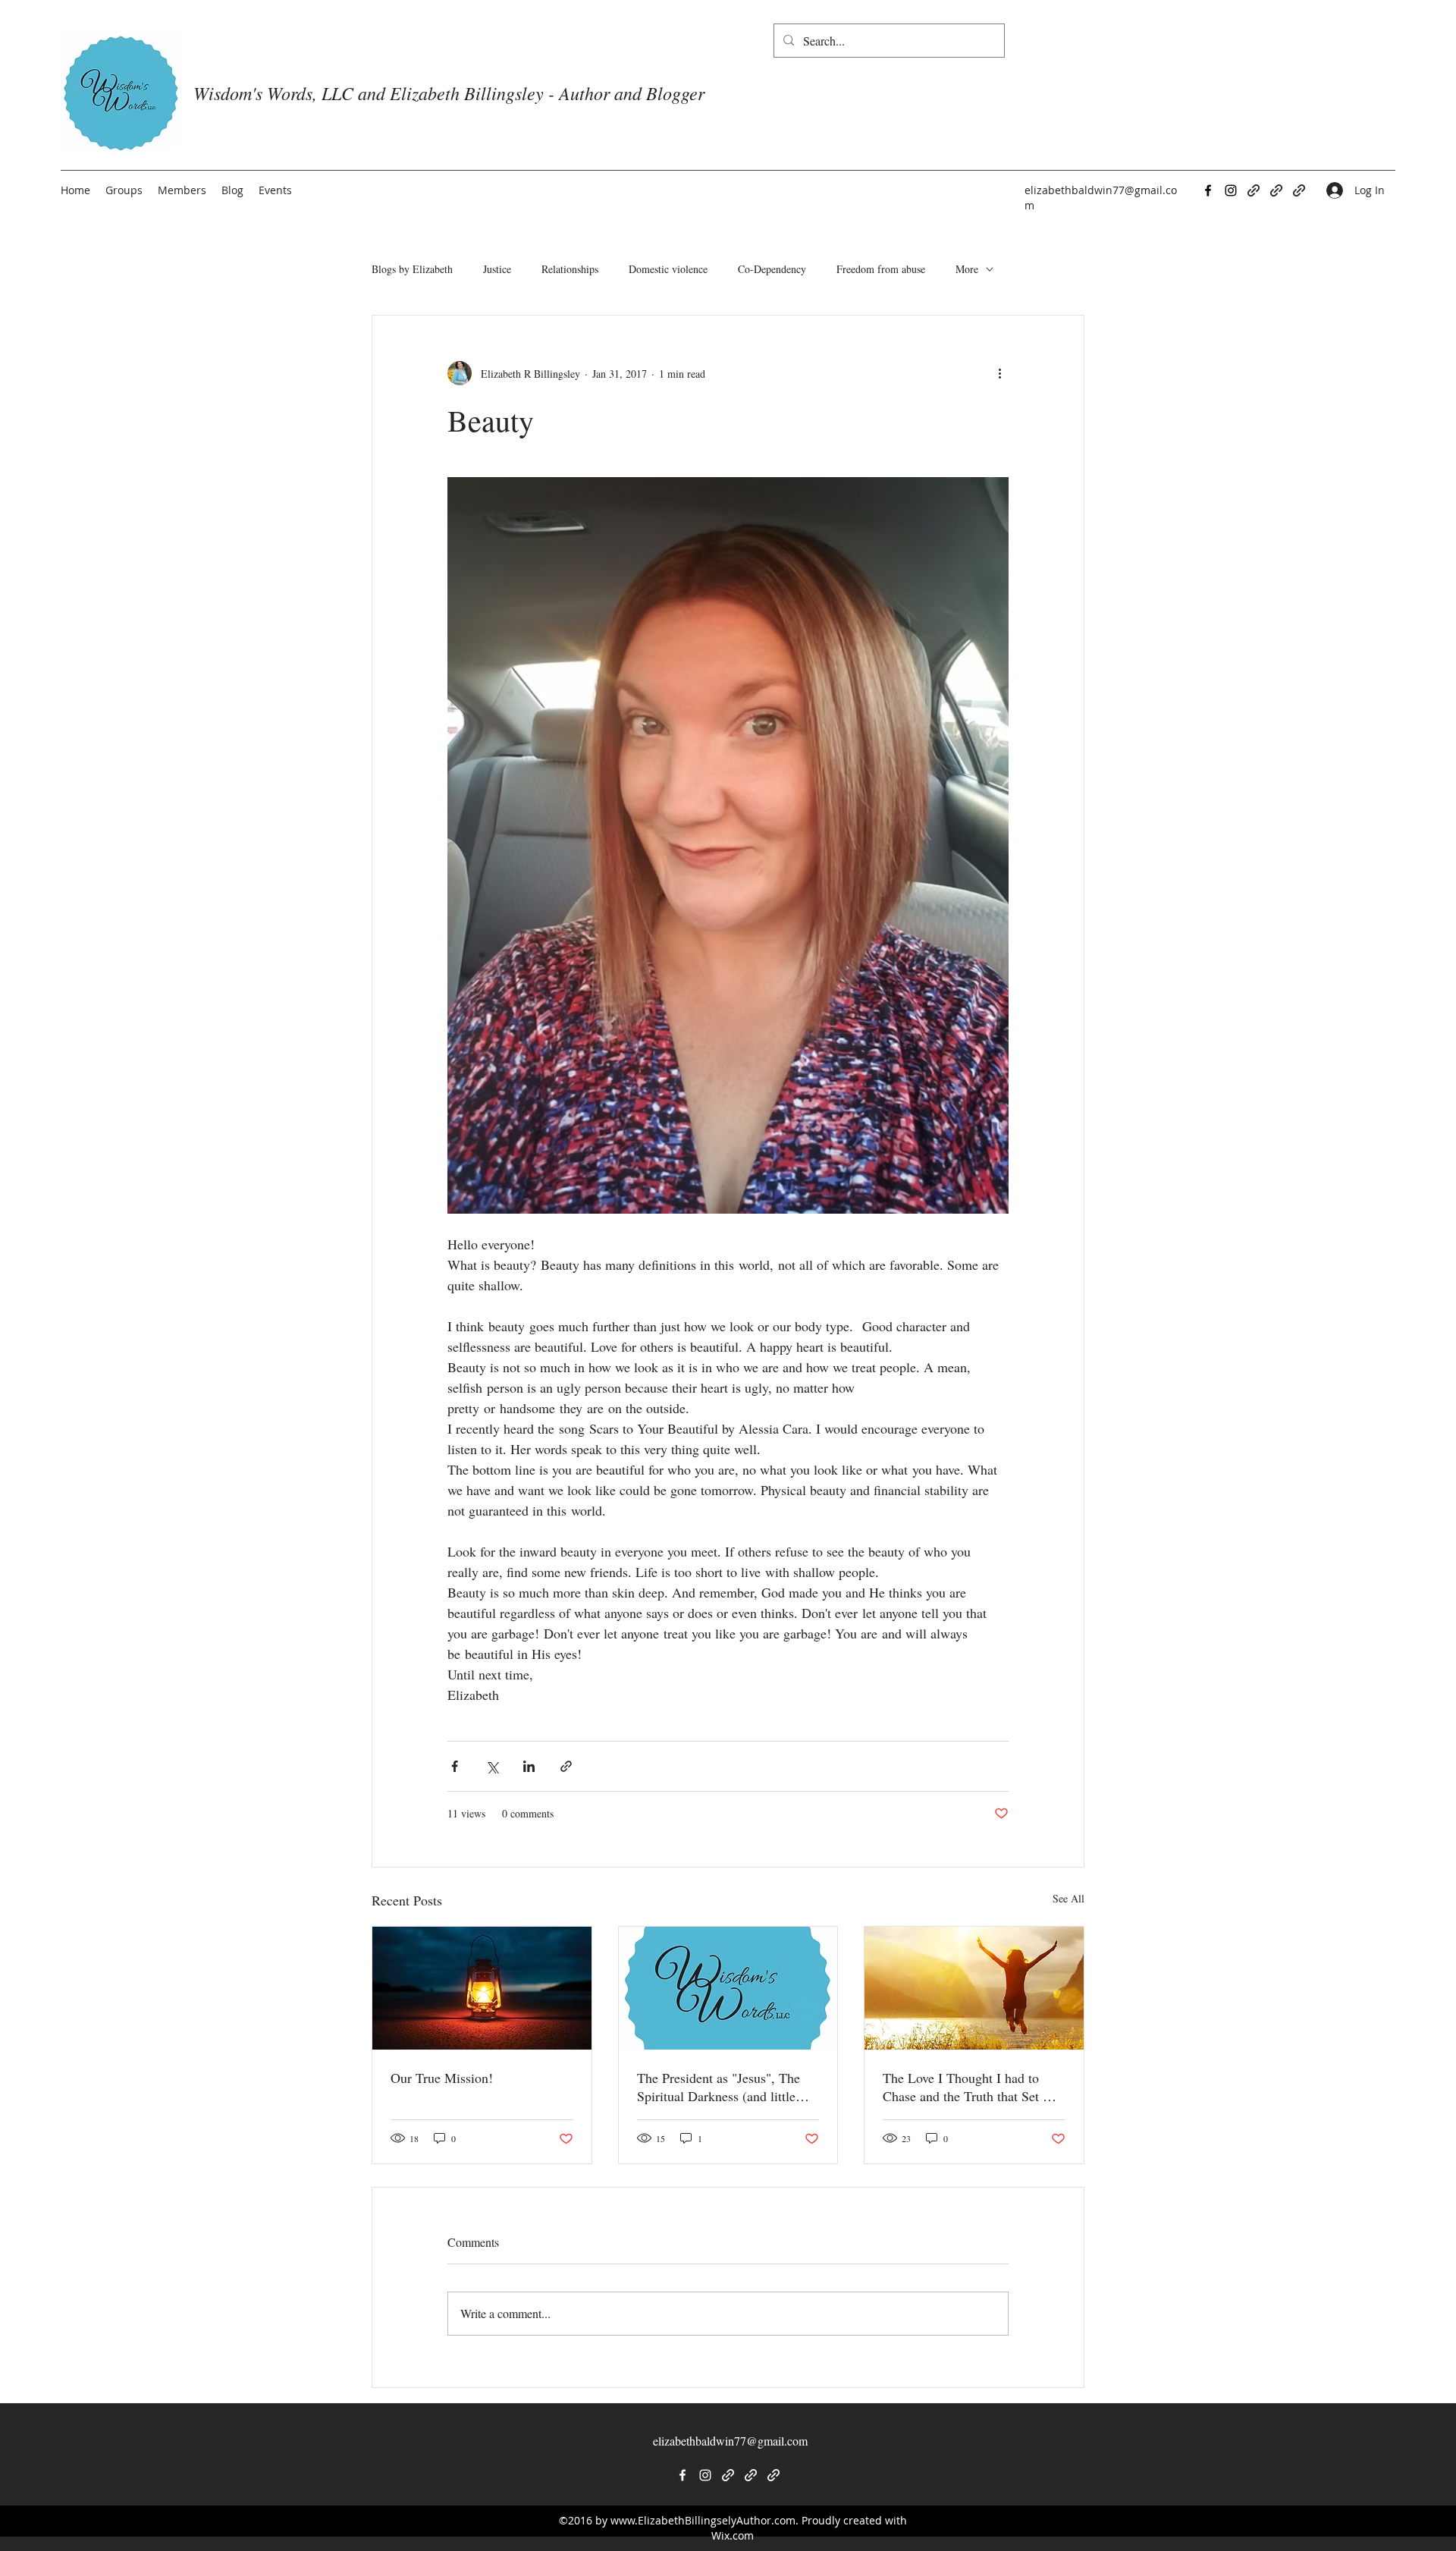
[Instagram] (1231, 190)
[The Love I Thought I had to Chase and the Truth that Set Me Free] (974, 1988)
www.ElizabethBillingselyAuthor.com (703, 2520)
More (967, 269)
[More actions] (999, 373)
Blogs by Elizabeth (412, 269)
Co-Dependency (772, 269)
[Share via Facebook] (455, 1766)
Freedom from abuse (881, 269)
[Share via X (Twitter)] (492, 1766)
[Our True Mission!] (482, 1988)
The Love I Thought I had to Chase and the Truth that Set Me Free (972, 2087)
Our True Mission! (442, 2078)
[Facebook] (1208, 190)
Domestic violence (668, 269)
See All (1068, 1898)
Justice (497, 269)
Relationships (570, 269)
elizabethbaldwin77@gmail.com (730, 2441)
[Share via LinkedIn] (529, 1766)
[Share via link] (566, 1766)
